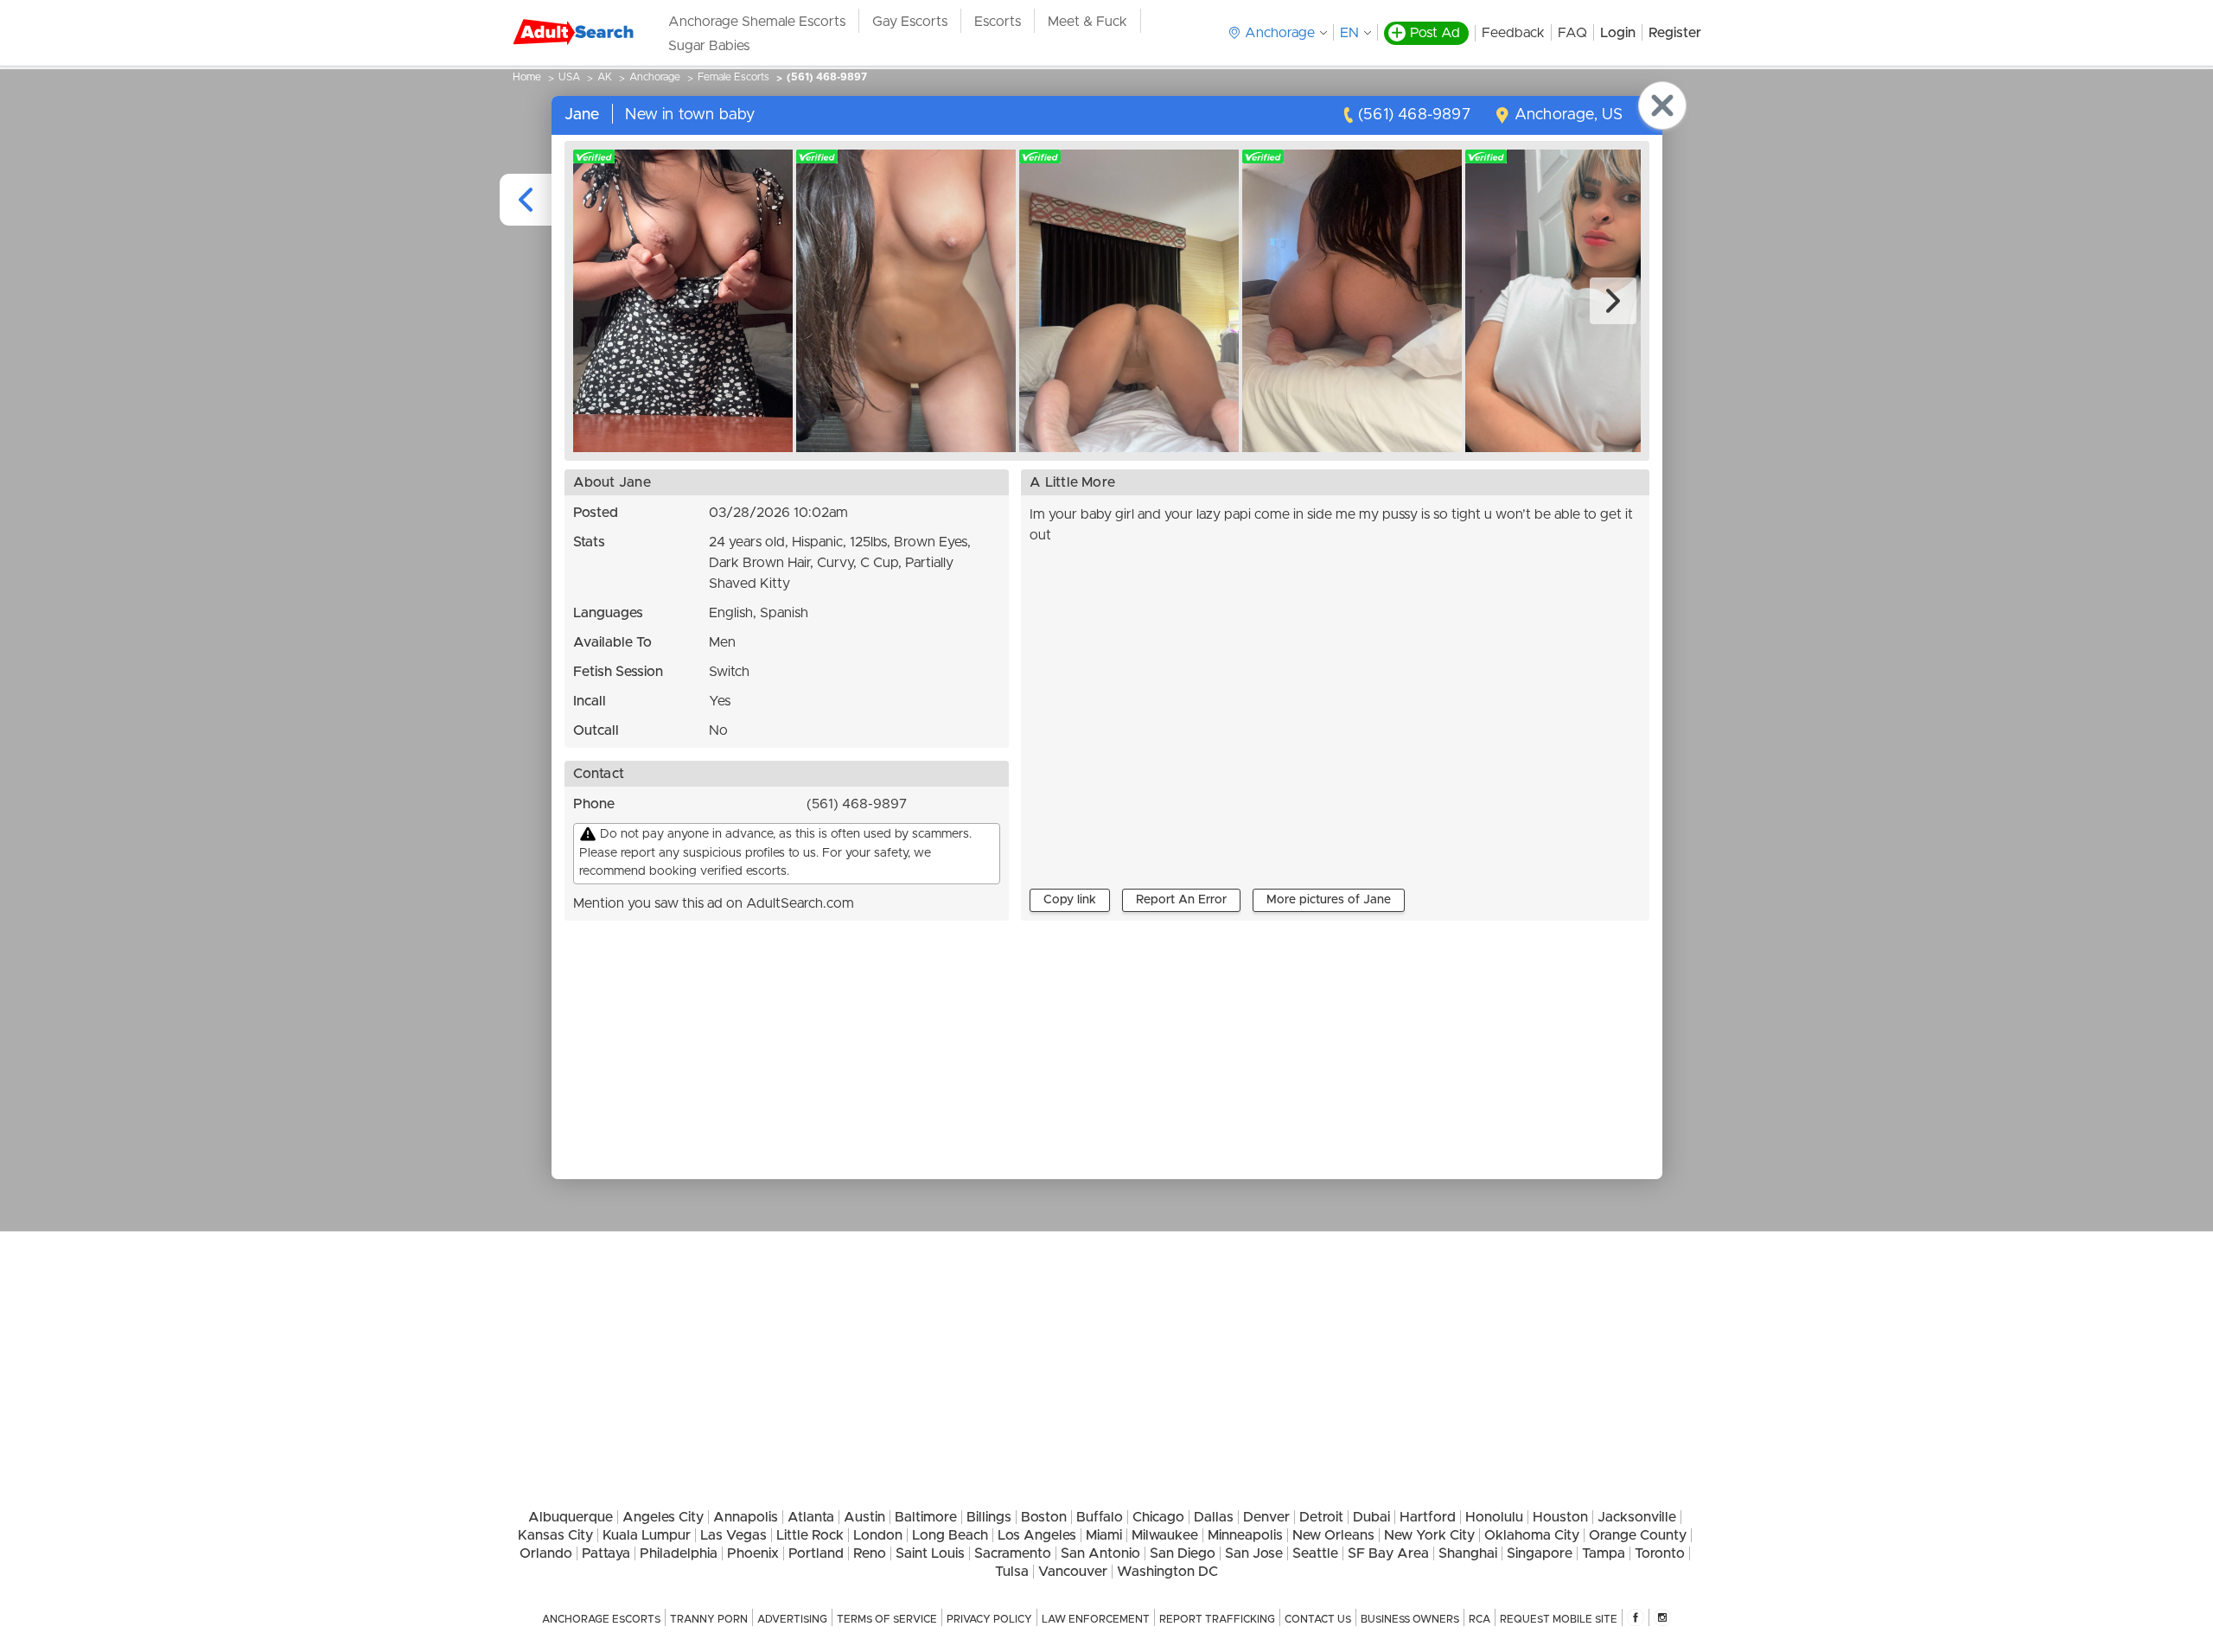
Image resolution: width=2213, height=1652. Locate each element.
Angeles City (663, 1517)
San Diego (1183, 1553)
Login (1618, 33)
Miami (1104, 1535)
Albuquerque (571, 1517)
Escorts (998, 22)
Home (527, 77)
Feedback (1513, 33)
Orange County (1638, 1535)
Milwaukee (1165, 1535)
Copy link (1070, 900)
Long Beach (950, 1535)
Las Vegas (733, 1535)
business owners (1410, 1619)
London (878, 1535)
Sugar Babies (709, 46)
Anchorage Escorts (601, 1619)
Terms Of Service (887, 1619)
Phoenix (753, 1553)
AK (605, 77)
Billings (989, 1517)
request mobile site (1559, 1619)
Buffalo (1100, 1517)
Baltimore (926, 1517)
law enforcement (1096, 1619)
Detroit (1321, 1517)
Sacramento (1013, 1553)
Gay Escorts (910, 22)
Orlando (546, 1553)
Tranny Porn (709, 1619)
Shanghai (1468, 1553)
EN (1349, 33)
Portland (816, 1553)
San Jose (1254, 1553)
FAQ (1572, 33)
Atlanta (811, 1517)
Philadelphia (679, 1553)
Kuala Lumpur (647, 1535)
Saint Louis (930, 1553)
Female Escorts (733, 77)
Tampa (1604, 1553)
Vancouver (1073, 1572)
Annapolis (746, 1517)
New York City (1429, 1535)
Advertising (792, 1619)
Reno (870, 1553)
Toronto (1660, 1553)
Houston (1560, 1517)
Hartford (1428, 1517)
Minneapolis (1245, 1535)
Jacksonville (1637, 1517)
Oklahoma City (1532, 1535)
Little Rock (810, 1535)
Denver (1266, 1517)
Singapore (1540, 1553)
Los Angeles (1037, 1535)
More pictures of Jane (1329, 900)
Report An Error (1181, 900)
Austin (864, 1517)
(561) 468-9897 (827, 77)
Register (1675, 33)
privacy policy (989, 1619)
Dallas (1214, 1517)
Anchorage (655, 77)
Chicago (1158, 1517)
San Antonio (1100, 1553)
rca (1480, 1619)
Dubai (1371, 1517)
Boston (1044, 1517)
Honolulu (1494, 1517)
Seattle (1315, 1553)
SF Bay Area (1388, 1553)
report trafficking (1217, 1619)
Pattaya (606, 1553)
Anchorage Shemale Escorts (757, 22)
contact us (1318, 1619)
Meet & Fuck (1087, 22)
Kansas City (555, 1535)
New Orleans (1333, 1535)
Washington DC (1167, 1572)
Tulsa (1012, 1572)
